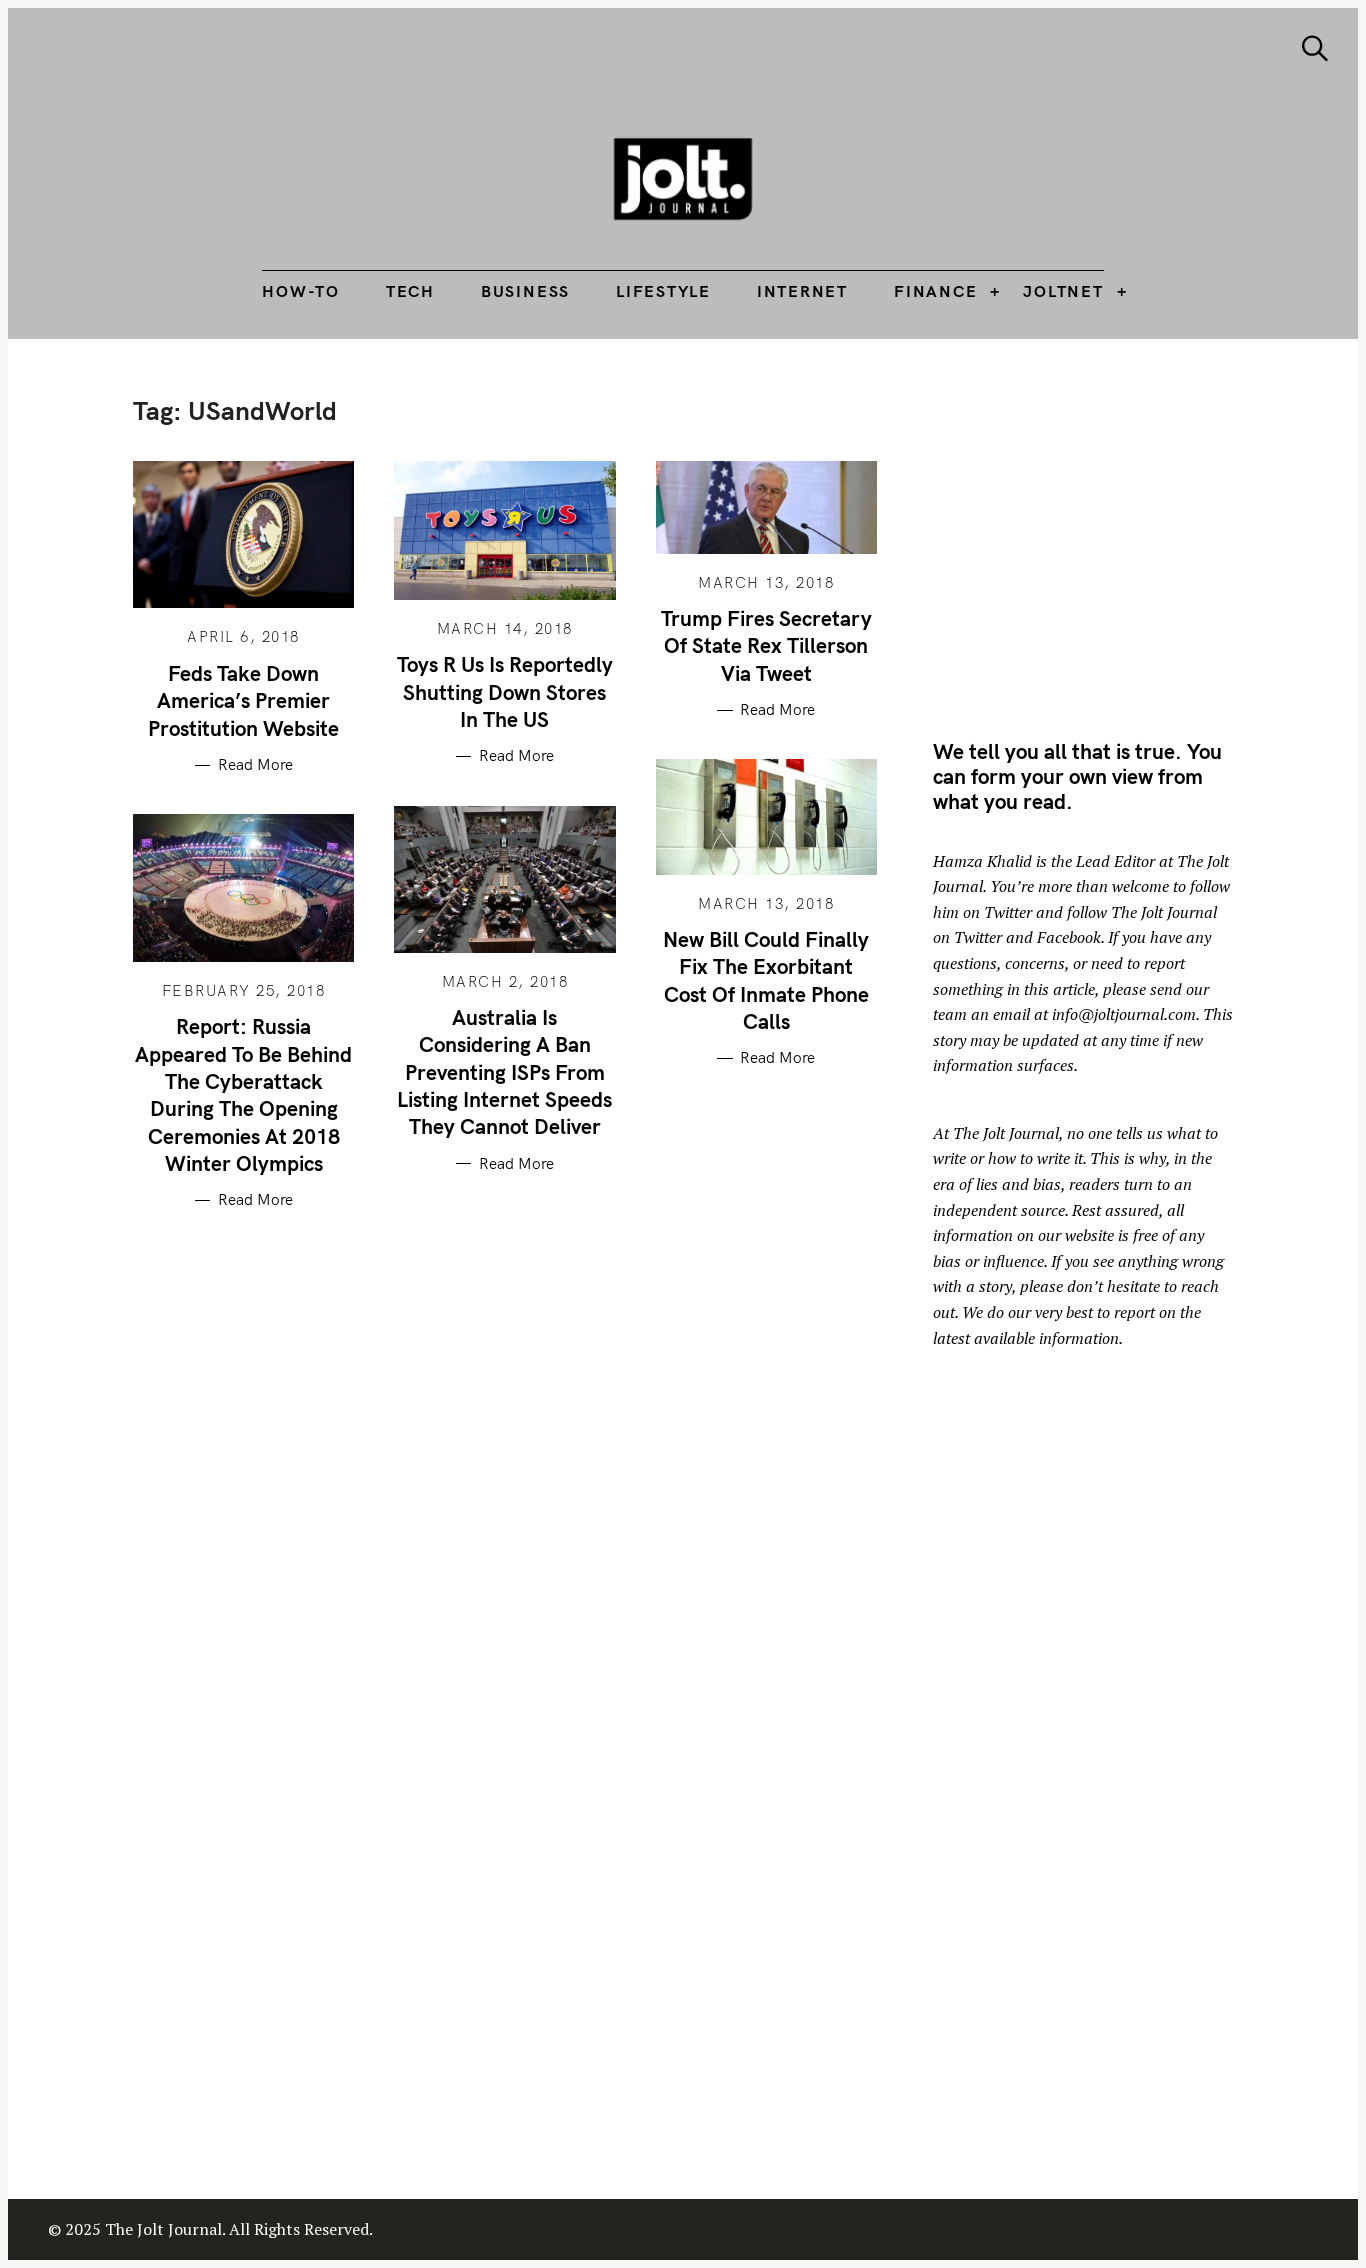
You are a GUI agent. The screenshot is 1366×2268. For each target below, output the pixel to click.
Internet (802, 291)
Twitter (1008, 912)
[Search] (1315, 48)
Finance (935, 291)
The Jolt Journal (1006, 1133)
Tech (410, 291)
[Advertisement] (1101, 535)
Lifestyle (663, 291)
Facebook (1069, 937)
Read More (255, 765)
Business (525, 291)
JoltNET (1063, 291)
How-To (301, 291)
